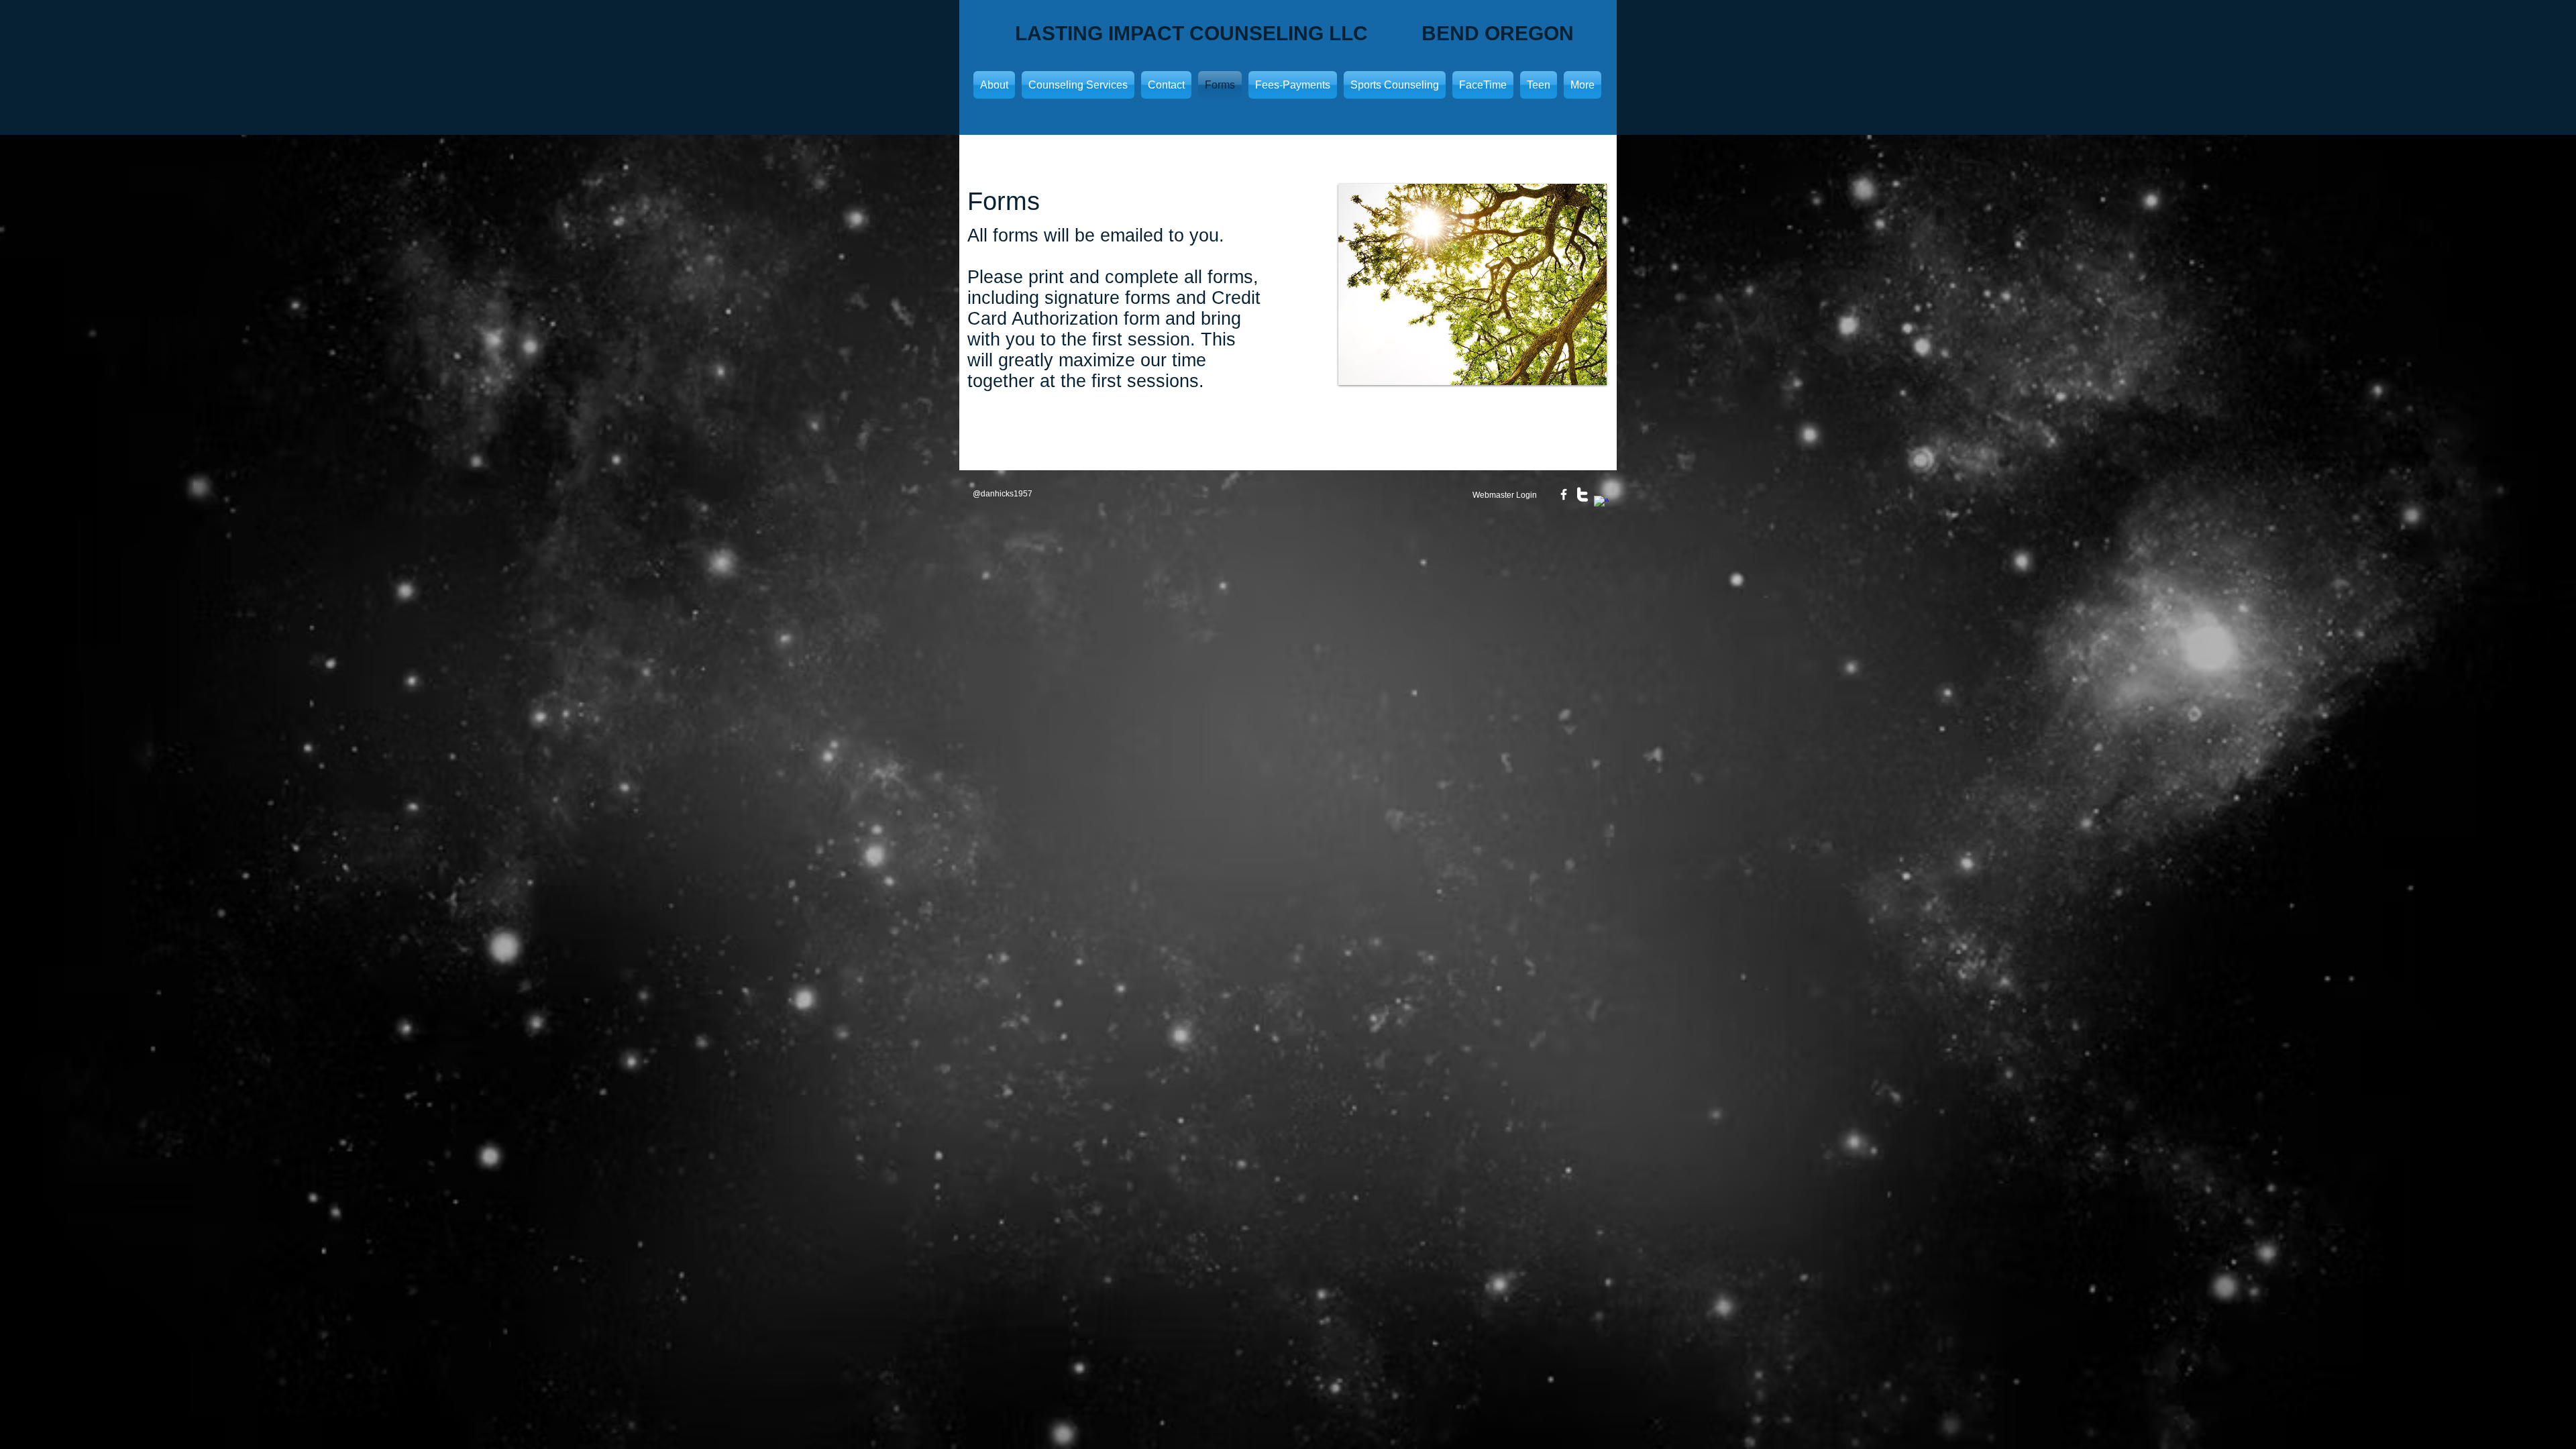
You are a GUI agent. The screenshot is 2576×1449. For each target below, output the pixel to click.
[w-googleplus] (1601, 503)
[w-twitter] (1582, 494)
